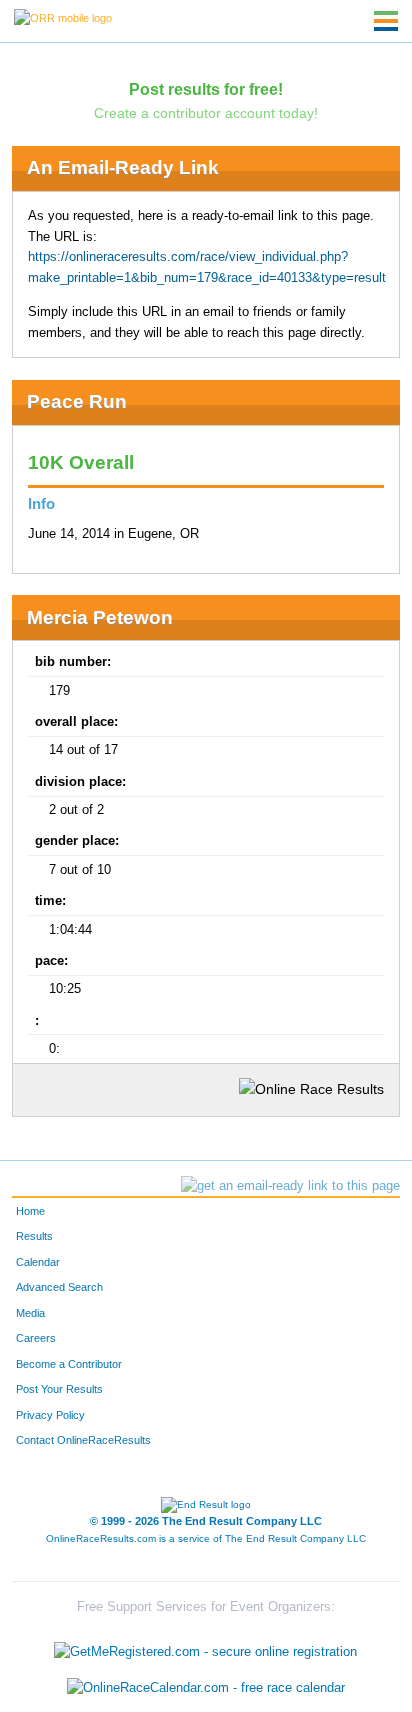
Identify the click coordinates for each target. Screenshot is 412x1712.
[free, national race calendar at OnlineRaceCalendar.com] (206, 1687)
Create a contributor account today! (206, 113)
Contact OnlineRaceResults (83, 1440)
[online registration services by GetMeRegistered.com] (205, 1647)
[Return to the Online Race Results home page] (63, 17)
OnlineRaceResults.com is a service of (206, 1538)
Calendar (38, 1262)
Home (30, 1211)
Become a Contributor (69, 1364)
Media (30, 1313)
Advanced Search (59, 1287)
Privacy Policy (50, 1415)
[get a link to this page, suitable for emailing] (290, 1186)
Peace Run (77, 401)
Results (34, 1236)
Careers (36, 1338)
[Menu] (386, 21)
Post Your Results (59, 1389)
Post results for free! (206, 89)
